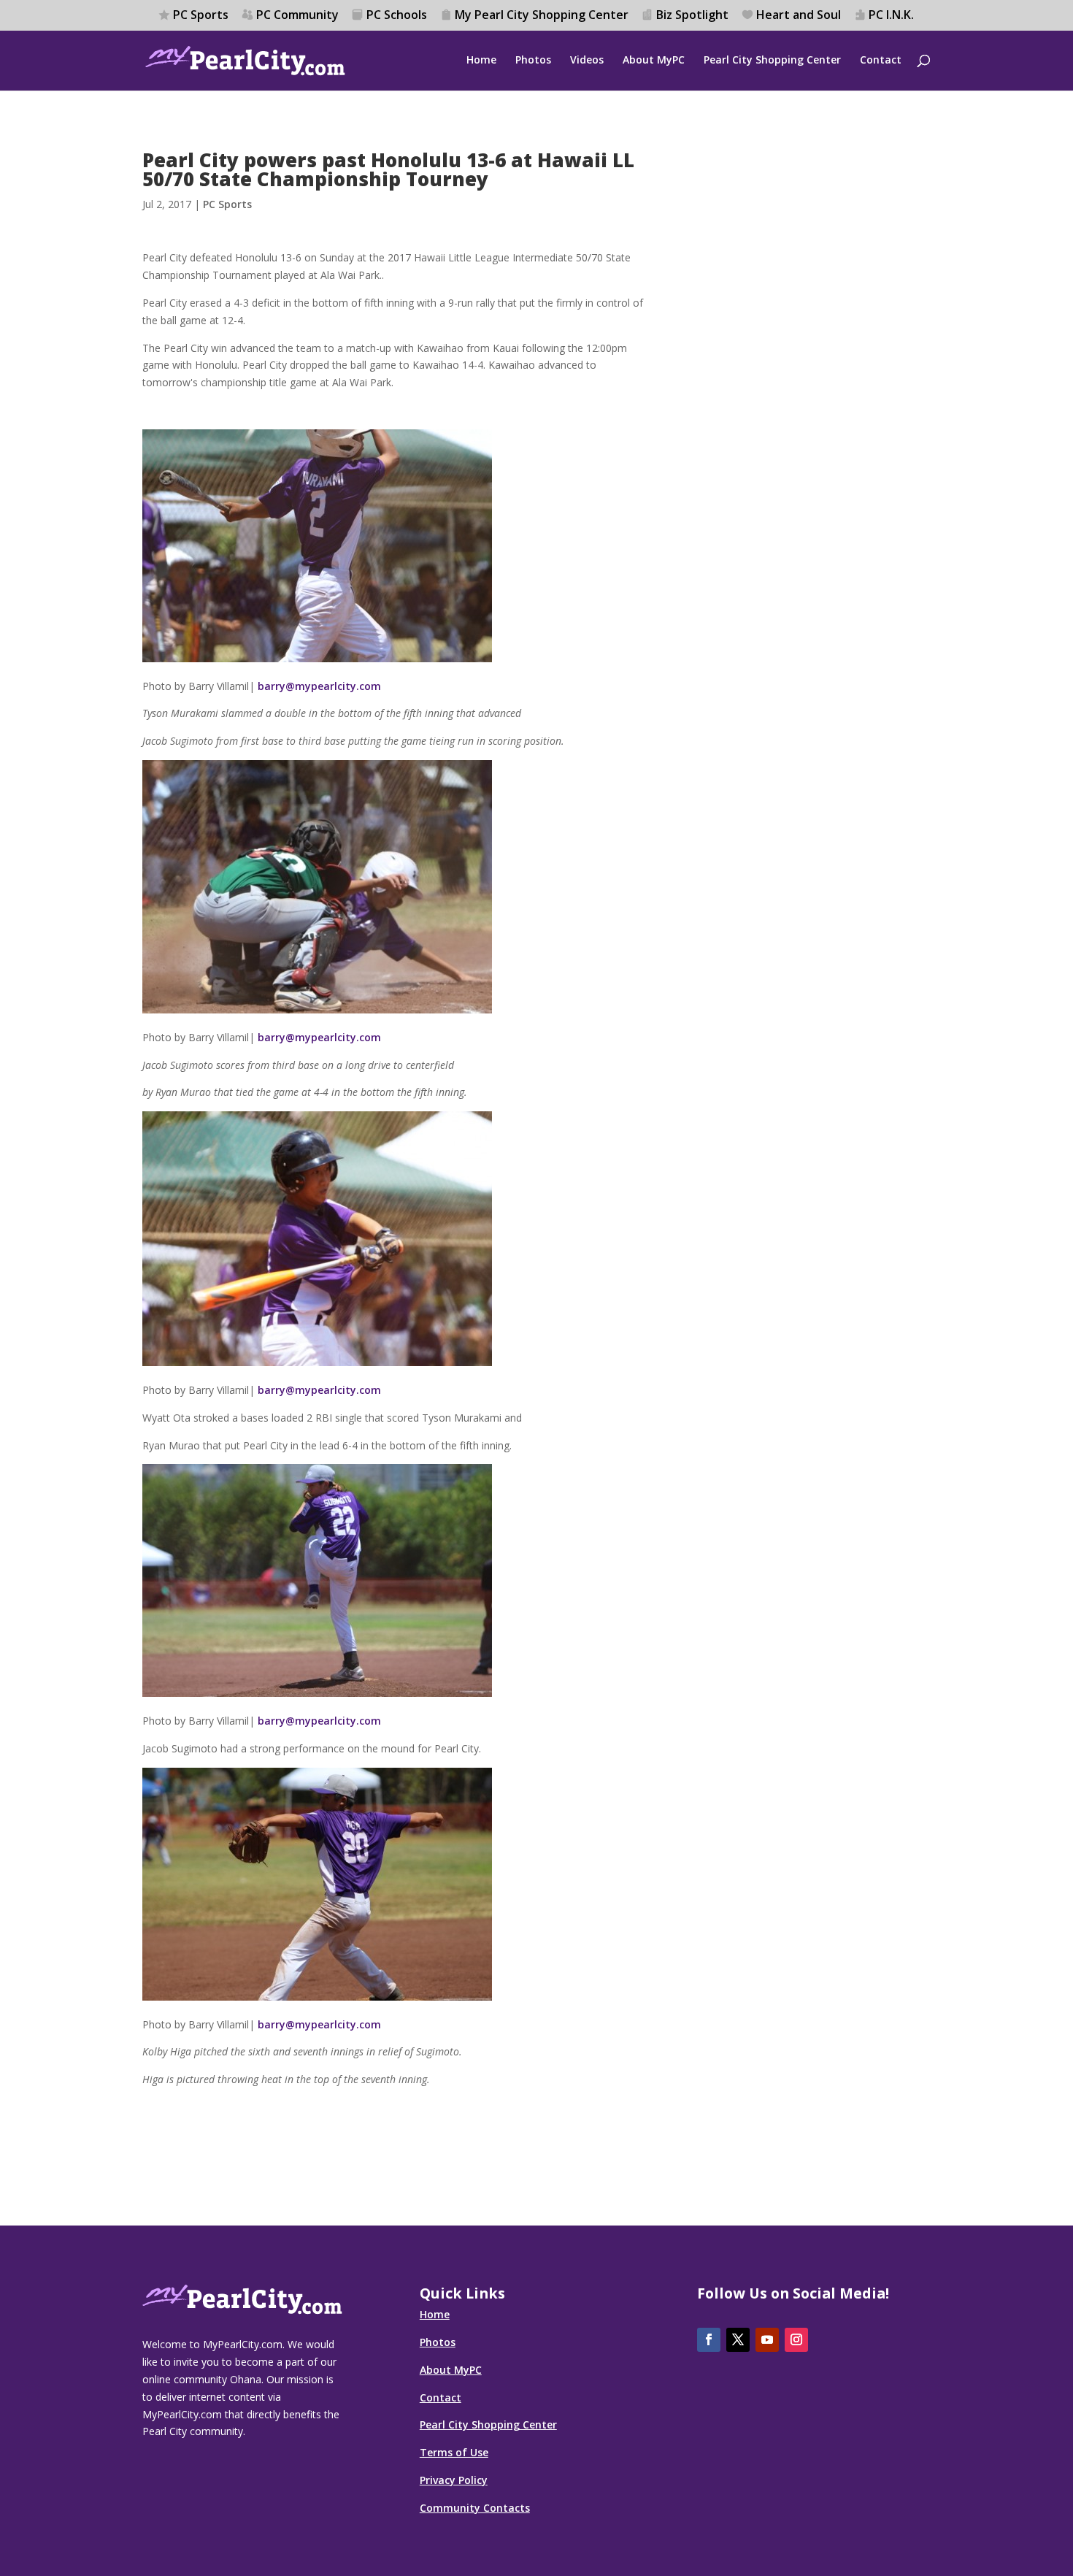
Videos (587, 61)
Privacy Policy (454, 2480)
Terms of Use (454, 2452)
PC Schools (397, 16)
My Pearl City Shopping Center (542, 16)
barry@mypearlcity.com (319, 686)
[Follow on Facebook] (709, 2340)
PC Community (297, 16)
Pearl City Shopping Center (772, 61)
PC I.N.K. (891, 16)
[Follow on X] (738, 2340)
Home (481, 61)
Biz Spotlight (692, 16)
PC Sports (201, 16)
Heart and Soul (799, 16)
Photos (533, 61)
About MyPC (654, 61)
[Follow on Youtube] (767, 2340)
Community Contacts (475, 2508)
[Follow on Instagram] (796, 2340)
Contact (881, 61)
